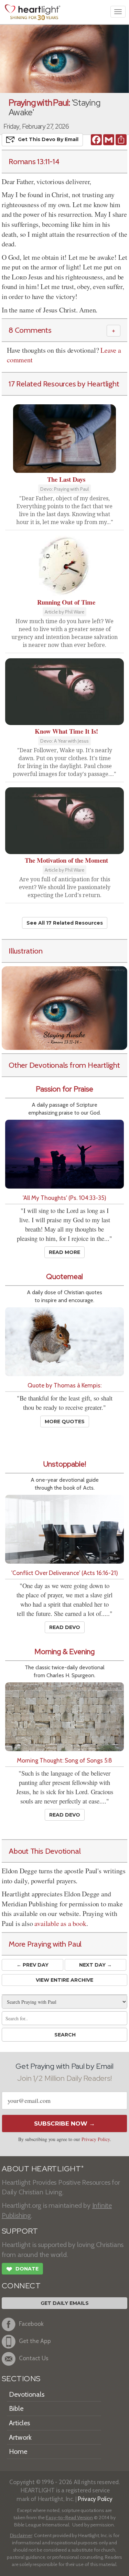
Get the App (35, 2341)
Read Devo (65, 1627)
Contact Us (34, 2358)
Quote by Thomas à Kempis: (64, 1385)
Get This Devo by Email (48, 139)
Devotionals (27, 2394)
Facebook (31, 2324)
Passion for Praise (64, 1089)
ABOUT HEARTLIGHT (43, 2169)
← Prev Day (33, 1965)
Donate (22, 2269)
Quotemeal (64, 1276)
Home (18, 2451)
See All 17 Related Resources (65, 923)
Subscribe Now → (64, 2123)
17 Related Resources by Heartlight (64, 384)
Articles (19, 2423)
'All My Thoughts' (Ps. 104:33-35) (64, 1198)
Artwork (20, 2437)
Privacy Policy (96, 2139)
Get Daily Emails (65, 2303)
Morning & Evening (64, 1652)
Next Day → (95, 1965)
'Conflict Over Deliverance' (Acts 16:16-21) (65, 1573)
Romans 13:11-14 (34, 161)
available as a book (60, 1923)
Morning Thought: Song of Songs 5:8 (64, 1760)
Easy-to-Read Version (69, 2518)
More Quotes (65, 1422)
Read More (64, 1252)
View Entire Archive (64, 1980)
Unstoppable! (65, 1464)
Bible (16, 2408)
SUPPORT (20, 2231)
